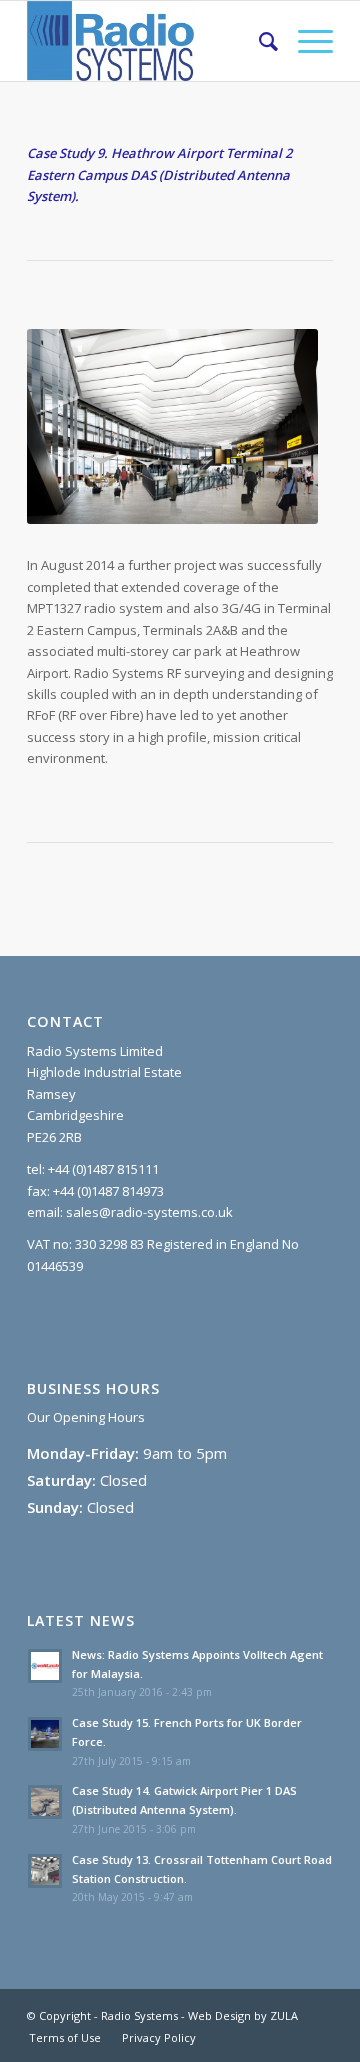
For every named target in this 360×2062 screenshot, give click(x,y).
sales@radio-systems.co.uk (149, 1212)
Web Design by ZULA (243, 2015)
